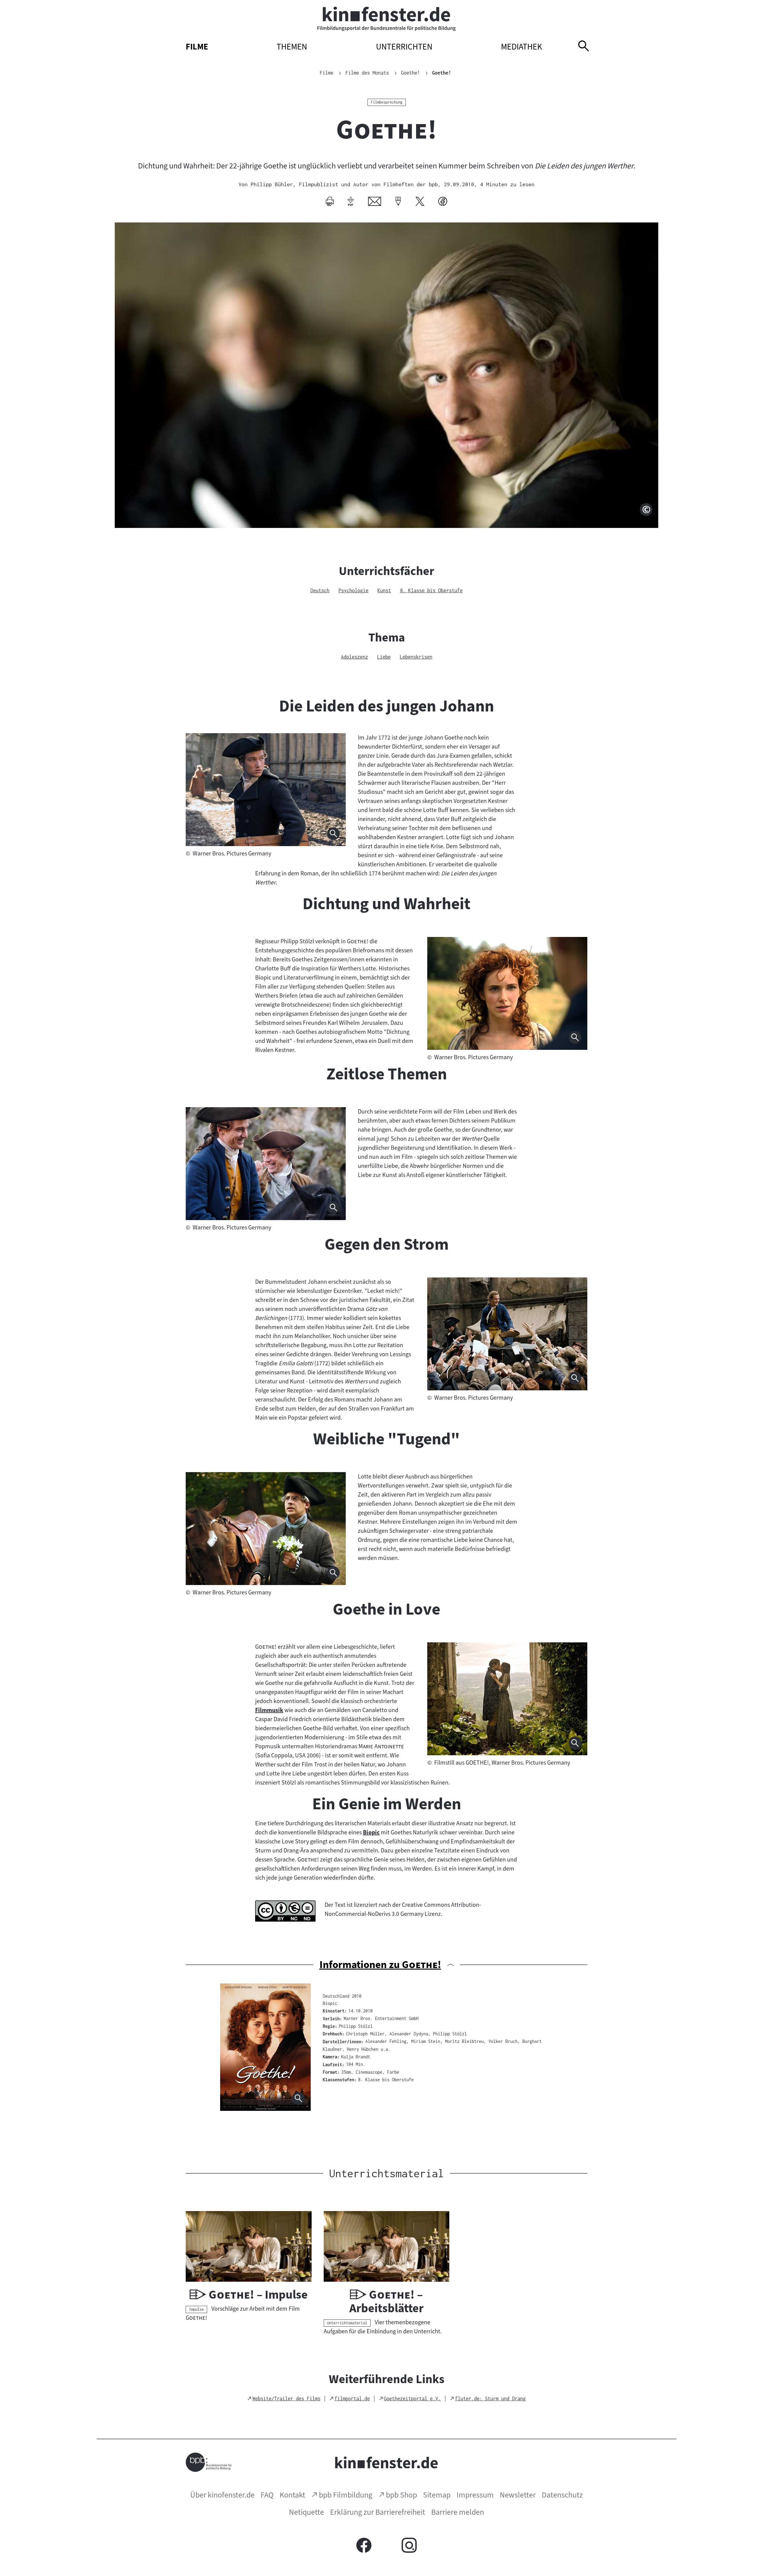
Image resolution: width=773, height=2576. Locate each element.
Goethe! (442, 73)
